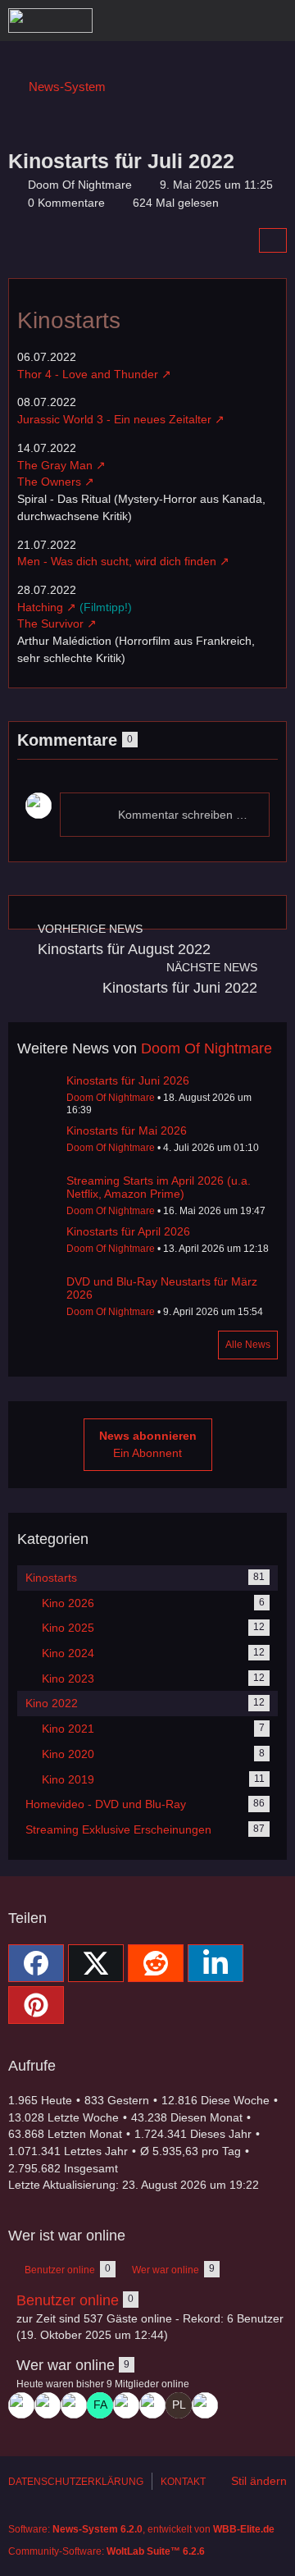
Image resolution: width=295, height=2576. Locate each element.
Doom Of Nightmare (206, 1048)
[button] (216, 1963)
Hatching (40, 607)
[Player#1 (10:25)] (179, 2405)
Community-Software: (107, 2551)
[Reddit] (156, 1963)
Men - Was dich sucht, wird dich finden (117, 561)
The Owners (49, 482)
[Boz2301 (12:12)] (152, 2405)
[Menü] (274, 21)
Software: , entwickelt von (141, 2529)
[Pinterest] (36, 2005)
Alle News (248, 1345)
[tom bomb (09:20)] (205, 2405)
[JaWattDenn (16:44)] (74, 2405)
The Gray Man (55, 465)
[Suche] (192, 21)
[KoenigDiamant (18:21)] (21, 2405)
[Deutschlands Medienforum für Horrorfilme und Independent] (50, 21)
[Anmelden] (233, 21)
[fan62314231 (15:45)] (100, 2405)
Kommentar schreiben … (183, 815)
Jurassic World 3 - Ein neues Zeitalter (114, 419)
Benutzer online (68, 2300)
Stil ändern (259, 2481)
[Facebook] (36, 1963)
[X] (96, 1963)
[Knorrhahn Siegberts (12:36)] (126, 2405)
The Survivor (50, 623)
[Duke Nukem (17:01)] (48, 2405)
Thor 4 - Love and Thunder (88, 374)
